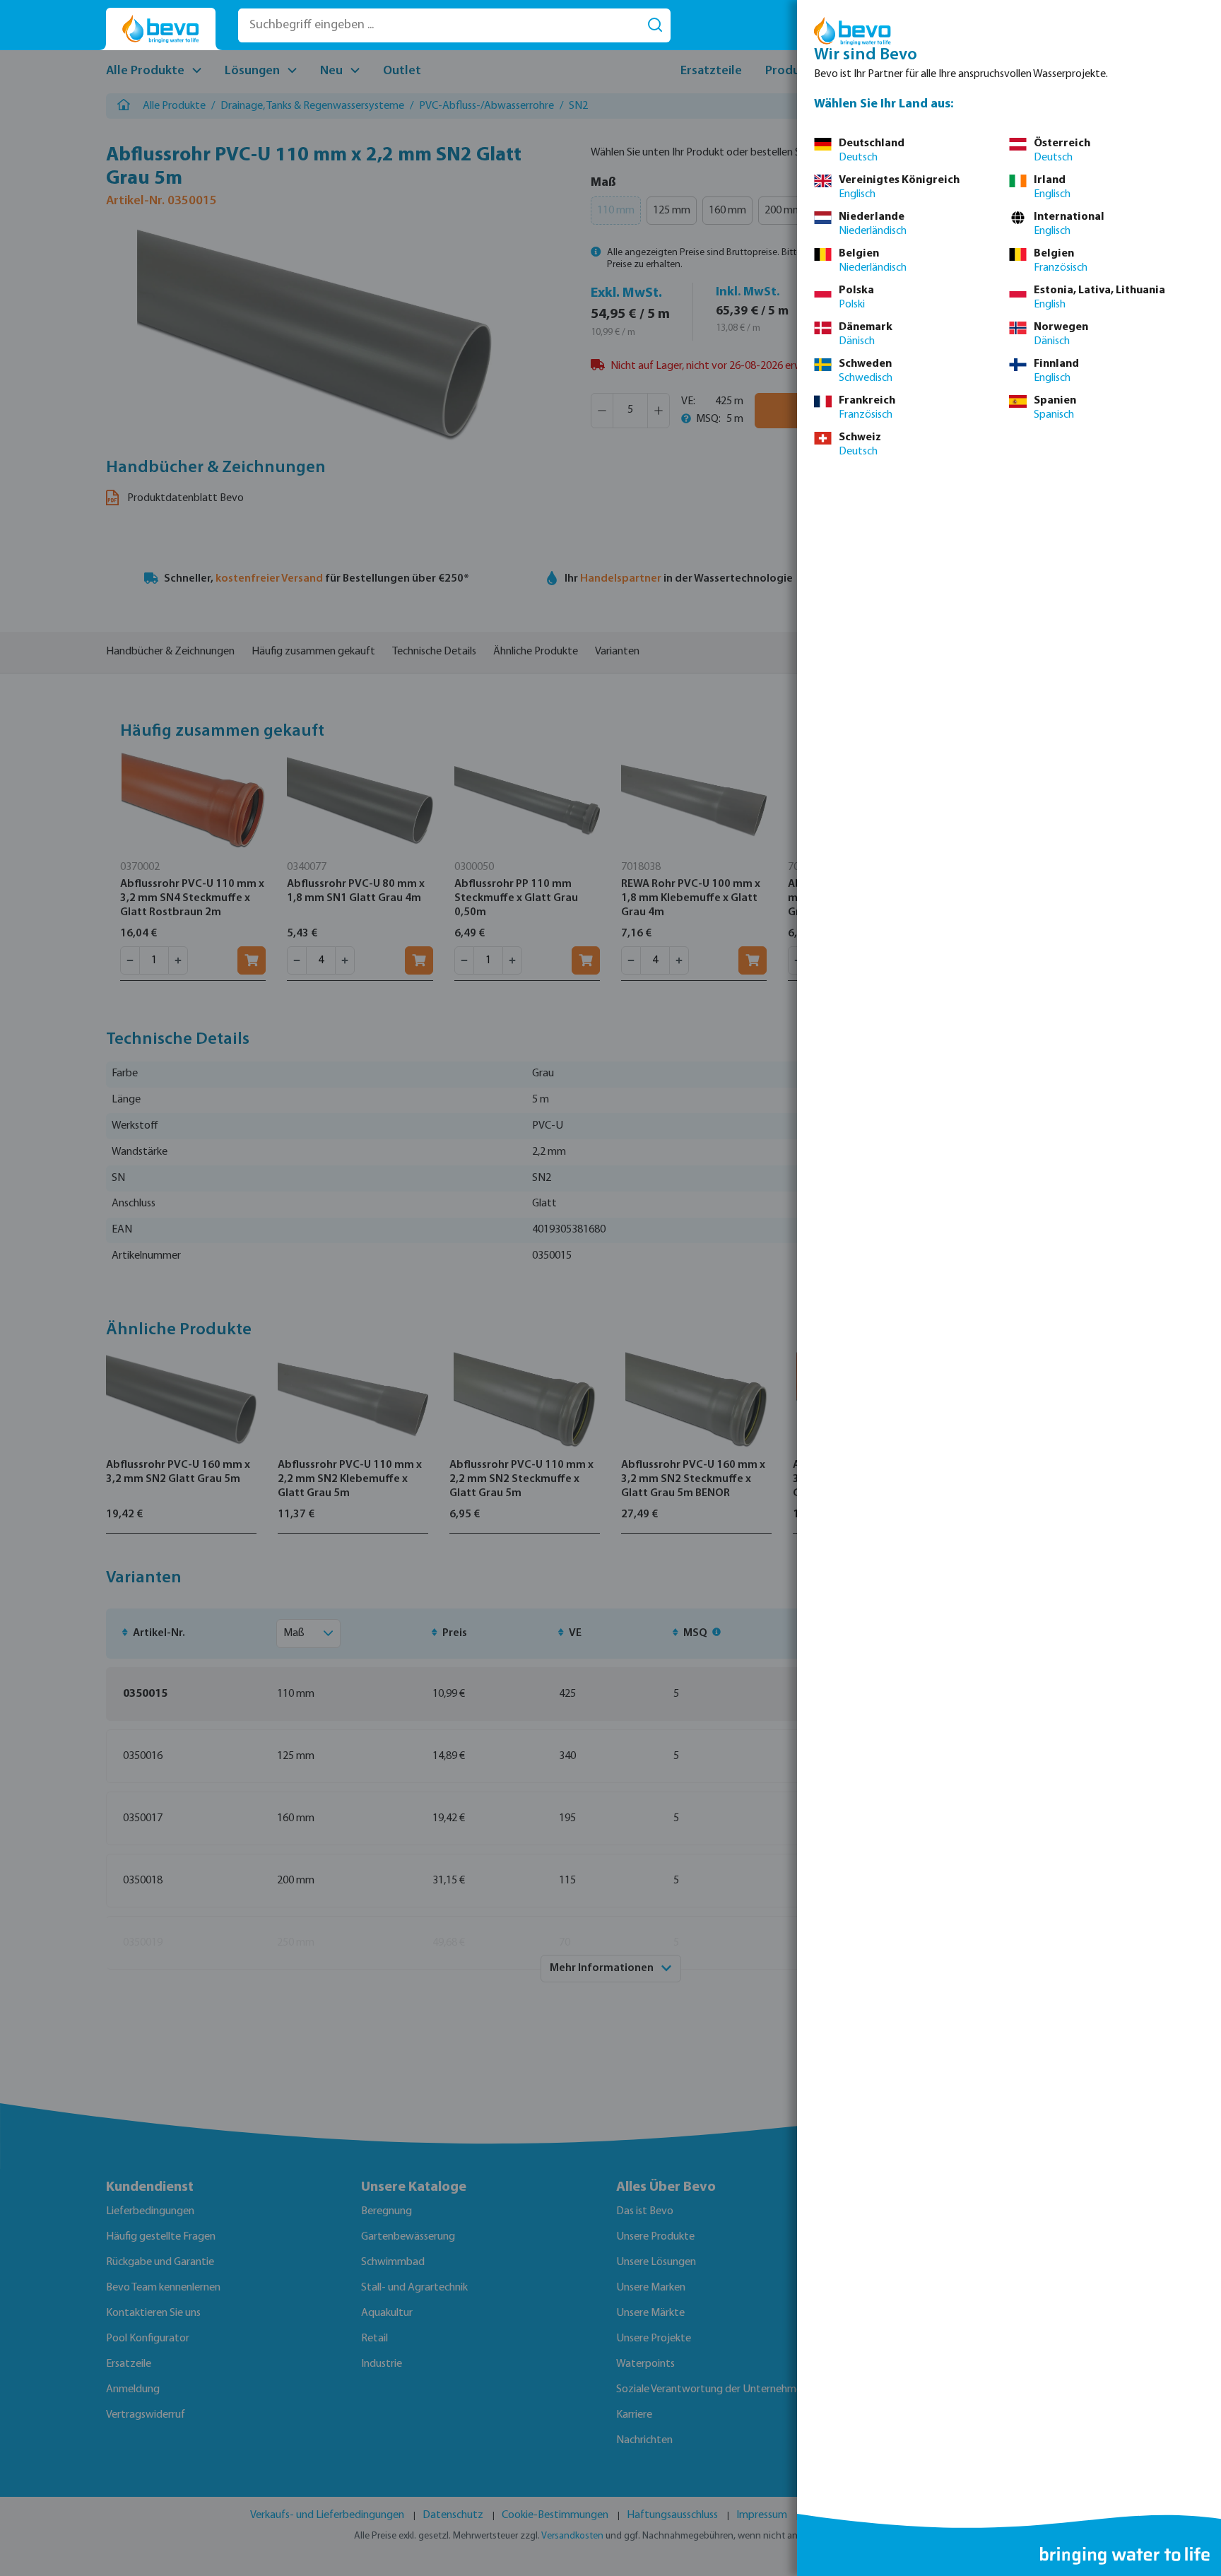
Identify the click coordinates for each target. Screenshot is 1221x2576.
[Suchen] (655, 25)
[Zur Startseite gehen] (161, 29)
